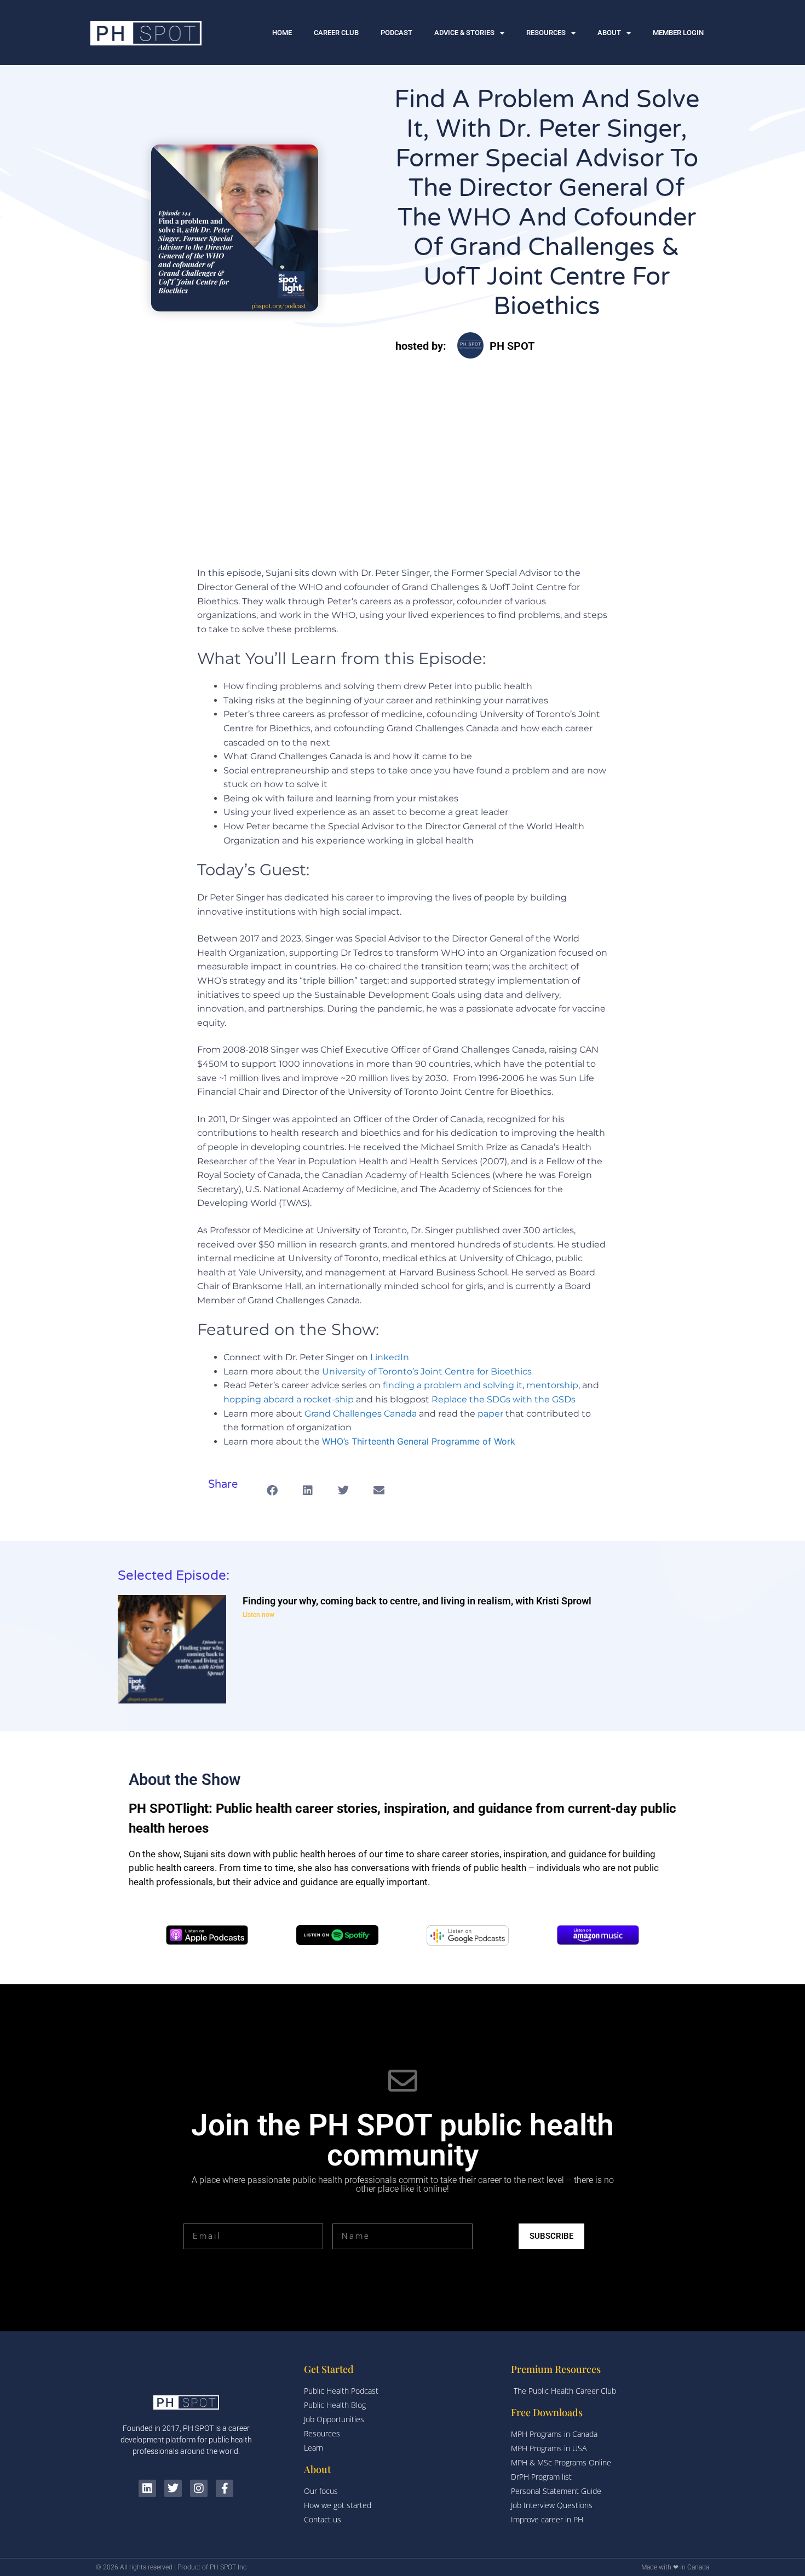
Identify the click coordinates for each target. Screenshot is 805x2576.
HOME (282, 33)
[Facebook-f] (225, 2488)
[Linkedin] (147, 2488)
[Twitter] (173, 2488)
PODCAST (396, 33)
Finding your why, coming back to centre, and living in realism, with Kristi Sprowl (417, 1601)
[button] (272, 1490)
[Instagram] (199, 2488)
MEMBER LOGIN (678, 33)
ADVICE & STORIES (464, 33)
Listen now (258, 1615)
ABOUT (609, 33)
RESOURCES (546, 33)
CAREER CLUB (336, 33)
